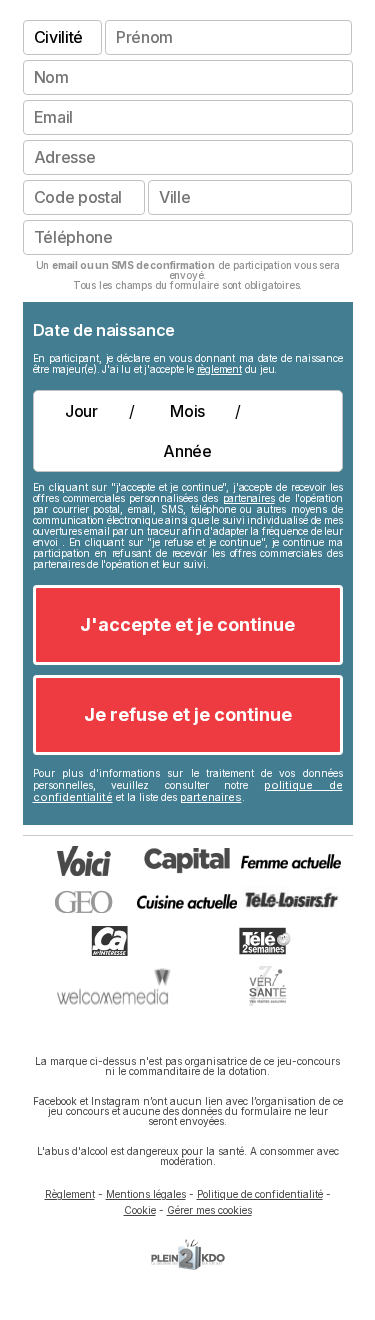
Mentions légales (146, 1194)
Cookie (140, 1210)
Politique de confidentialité (260, 1194)
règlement (219, 369)
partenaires (249, 498)
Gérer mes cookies (209, 1210)
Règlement (70, 1194)
